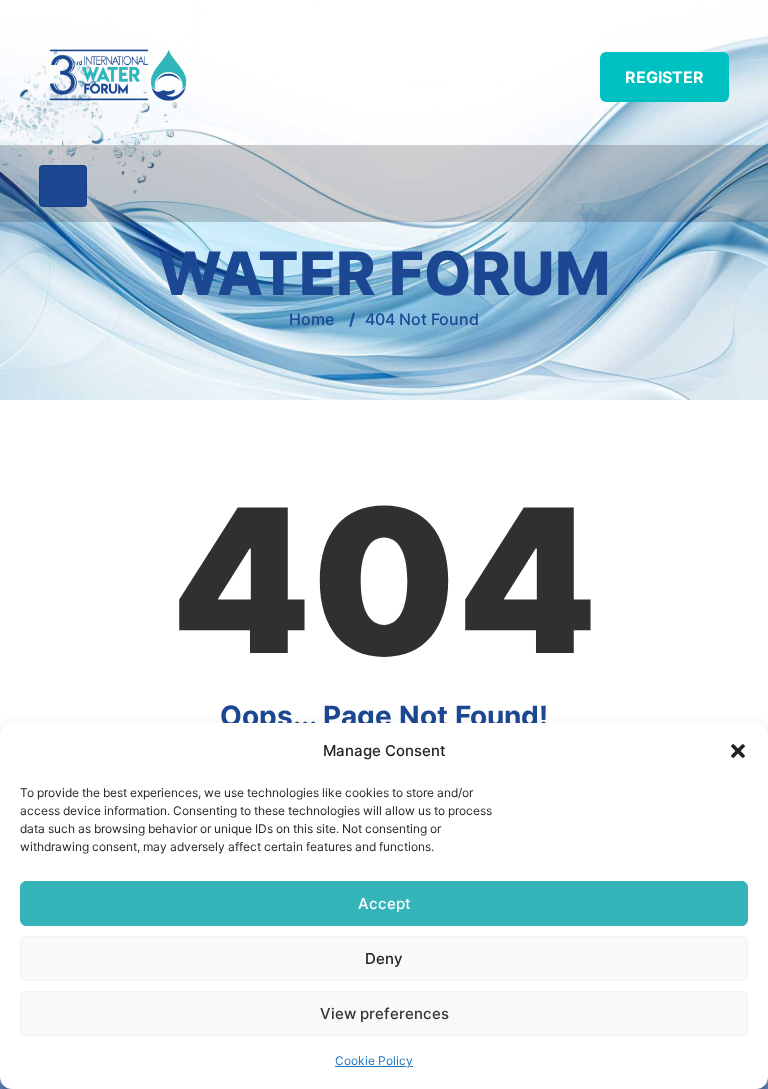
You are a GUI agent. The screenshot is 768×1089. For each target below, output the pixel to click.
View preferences (384, 1013)
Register (664, 77)
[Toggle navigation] (63, 186)
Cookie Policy (374, 1060)
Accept (384, 903)
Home (311, 319)
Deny (384, 958)
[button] (738, 751)
